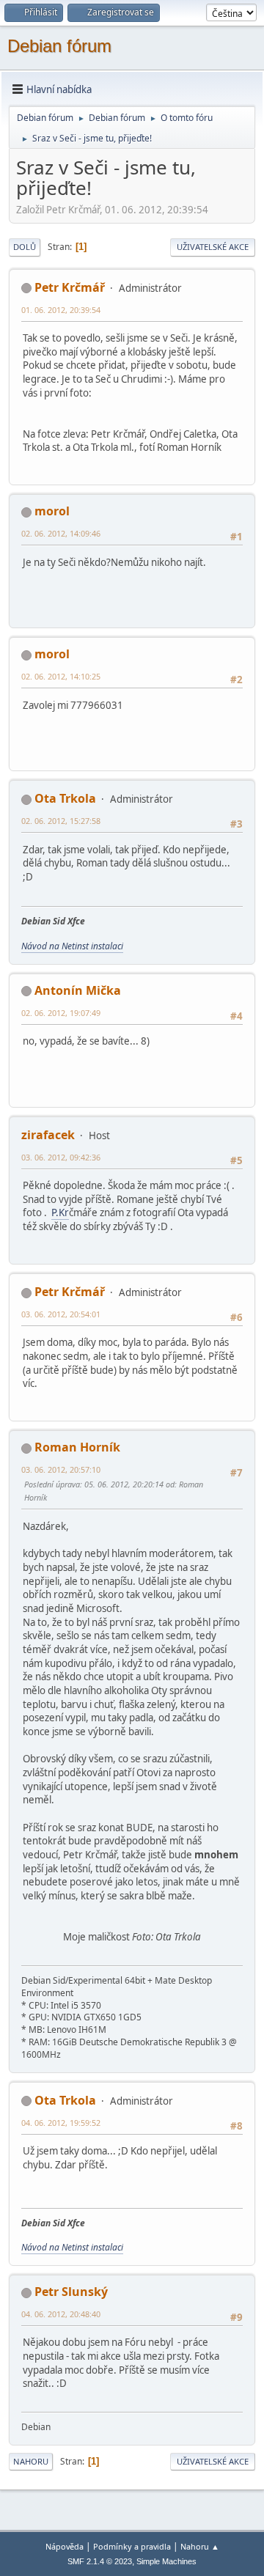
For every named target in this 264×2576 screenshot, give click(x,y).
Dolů (25, 247)
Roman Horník (77, 1447)
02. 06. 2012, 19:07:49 (61, 1013)
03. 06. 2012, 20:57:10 (61, 1469)
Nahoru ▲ (200, 2546)
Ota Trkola (65, 798)
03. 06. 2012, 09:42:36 (61, 1157)
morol (52, 511)
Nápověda (65, 2546)
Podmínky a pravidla (132, 2546)
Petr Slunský (71, 2292)
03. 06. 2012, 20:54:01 (61, 1314)
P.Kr (60, 1212)
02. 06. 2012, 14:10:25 (61, 676)
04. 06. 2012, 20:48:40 (61, 2314)
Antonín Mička (78, 990)
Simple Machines (166, 2561)
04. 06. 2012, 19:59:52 (61, 2123)
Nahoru (31, 2461)
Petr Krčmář (70, 287)
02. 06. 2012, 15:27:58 (61, 821)
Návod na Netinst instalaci (72, 946)
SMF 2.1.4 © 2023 (100, 2561)
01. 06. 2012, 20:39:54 (61, 310)
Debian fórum (59, 46)
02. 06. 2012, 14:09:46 (61, 533)
